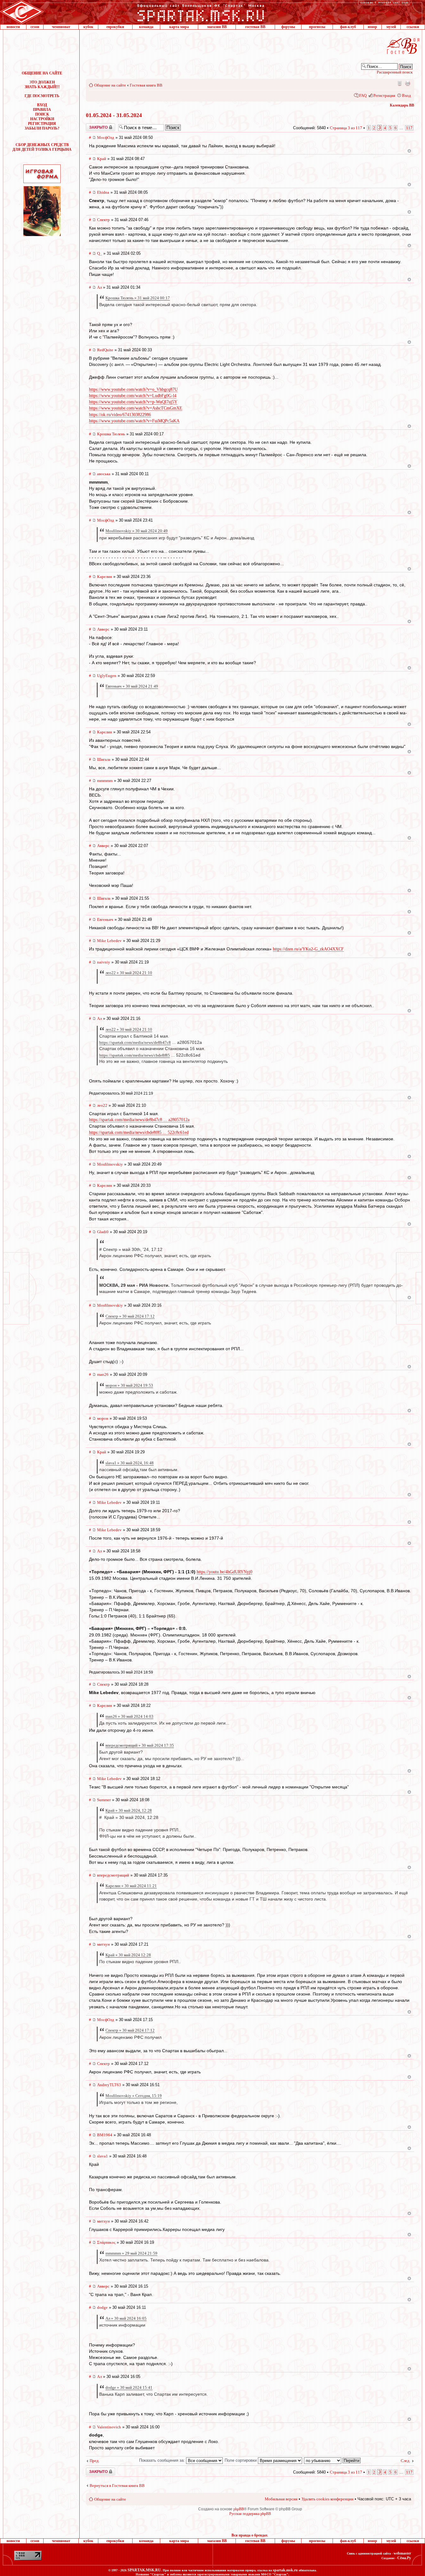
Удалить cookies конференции (327, 2499)
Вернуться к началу (409, 151)
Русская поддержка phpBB (250, 2514)
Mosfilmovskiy (110, 1164)
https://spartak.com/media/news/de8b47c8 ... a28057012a (139, 1120)
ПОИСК (42, 114)
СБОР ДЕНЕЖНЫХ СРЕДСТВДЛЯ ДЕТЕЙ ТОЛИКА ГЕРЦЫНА (42, 147)
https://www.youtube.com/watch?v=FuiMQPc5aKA (134, 421)
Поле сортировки (241, 2460)
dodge (102, 2307)
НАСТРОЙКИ (42, 119)
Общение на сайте (110, 85)
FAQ (363, 95)
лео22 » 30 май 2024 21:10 (129, 973)
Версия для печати (408, 83)
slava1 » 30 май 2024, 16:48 (130, 1463)
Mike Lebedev (109, 941)
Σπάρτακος (106, 2242)
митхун (103, 1944)
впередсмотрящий (113, 1875)
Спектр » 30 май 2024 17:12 (130, 1316)
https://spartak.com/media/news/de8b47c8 (135, 1042)
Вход (406, 95)
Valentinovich (109, 2427)
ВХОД (42, 105)
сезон (35, 27)
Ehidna (103, 192)
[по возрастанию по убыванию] (333, 2460)
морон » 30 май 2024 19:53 (129, 1385)
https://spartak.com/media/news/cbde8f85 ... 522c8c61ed (139, 1132)
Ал (99, 287)
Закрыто (92, 125)
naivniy (104, 962)
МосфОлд (106, 137)
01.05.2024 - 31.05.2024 (114, 115)
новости (13, 27)
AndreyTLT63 (109, 2085)
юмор (372, 27)
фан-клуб (348, 27)
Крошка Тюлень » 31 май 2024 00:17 (138, 298)
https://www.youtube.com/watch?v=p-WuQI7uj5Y (133, 402)
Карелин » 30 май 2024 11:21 (131, 1886)
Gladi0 (103, 1232)
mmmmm (105, 781)
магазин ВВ (217, 27)
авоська (104, 474)
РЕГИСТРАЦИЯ (42, 124)
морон (103, 1418)
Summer (104, 1800)
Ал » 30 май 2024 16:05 (126, 2318)
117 (409, 128)
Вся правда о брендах (250, 2535)
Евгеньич (105, 919)
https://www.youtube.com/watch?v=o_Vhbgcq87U (133, 389)
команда (146, 27)
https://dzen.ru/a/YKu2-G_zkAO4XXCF (308, 949)
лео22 (102, 1105)
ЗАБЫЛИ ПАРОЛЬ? (42, 128)
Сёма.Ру (404, 2558)
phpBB (239, 2509)
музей (391, 27)
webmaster (402, 2553)
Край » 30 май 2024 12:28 (128, 1955)
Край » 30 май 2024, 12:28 (129, 1810)
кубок (88, 27)
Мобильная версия (399, 83)
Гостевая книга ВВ (146, 85)
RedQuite (105, 350)
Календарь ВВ (402, 105)
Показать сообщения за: (163, 2460)
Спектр (103, 220)
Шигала (104, 759)
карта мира (179, 27)
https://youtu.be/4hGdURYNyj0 (224, 1572)
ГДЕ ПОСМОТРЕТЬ (42, 96)
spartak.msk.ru (285, 2570)
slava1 (103, 2156)
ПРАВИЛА (42, 110)
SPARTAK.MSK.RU (144, 2570)
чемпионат (61, 27)
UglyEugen (107, 676)
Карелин (105, 577)
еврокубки (115, 27)
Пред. (95, 2461)
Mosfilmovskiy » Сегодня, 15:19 (134, 2096)
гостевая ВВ (255, 27)
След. (406, 2461)
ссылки (413, 27)
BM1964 (105, 2135)
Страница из (346, 128)
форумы (288, 27)
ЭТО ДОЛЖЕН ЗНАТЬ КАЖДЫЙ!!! (42, 85)
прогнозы (317, 27)
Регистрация (384, 95)
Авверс (103, 629)
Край (102, 159)
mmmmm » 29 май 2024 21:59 (131, 2253)
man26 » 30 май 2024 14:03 (129, 1716)
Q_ (100, 253)
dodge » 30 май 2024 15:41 (129, 2387)
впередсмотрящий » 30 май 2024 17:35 (140, 1745)
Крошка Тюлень (111, 434)
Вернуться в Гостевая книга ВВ (117, 2486)
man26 (103, 1374)
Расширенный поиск (395, 72)
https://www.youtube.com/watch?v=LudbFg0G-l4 (133, 396)
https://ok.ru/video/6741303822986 (120, 415)
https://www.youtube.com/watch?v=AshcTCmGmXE (136, 408)
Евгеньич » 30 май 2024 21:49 (132, 686)
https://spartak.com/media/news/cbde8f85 (135, 1055)
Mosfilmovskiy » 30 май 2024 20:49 (137, 531)
